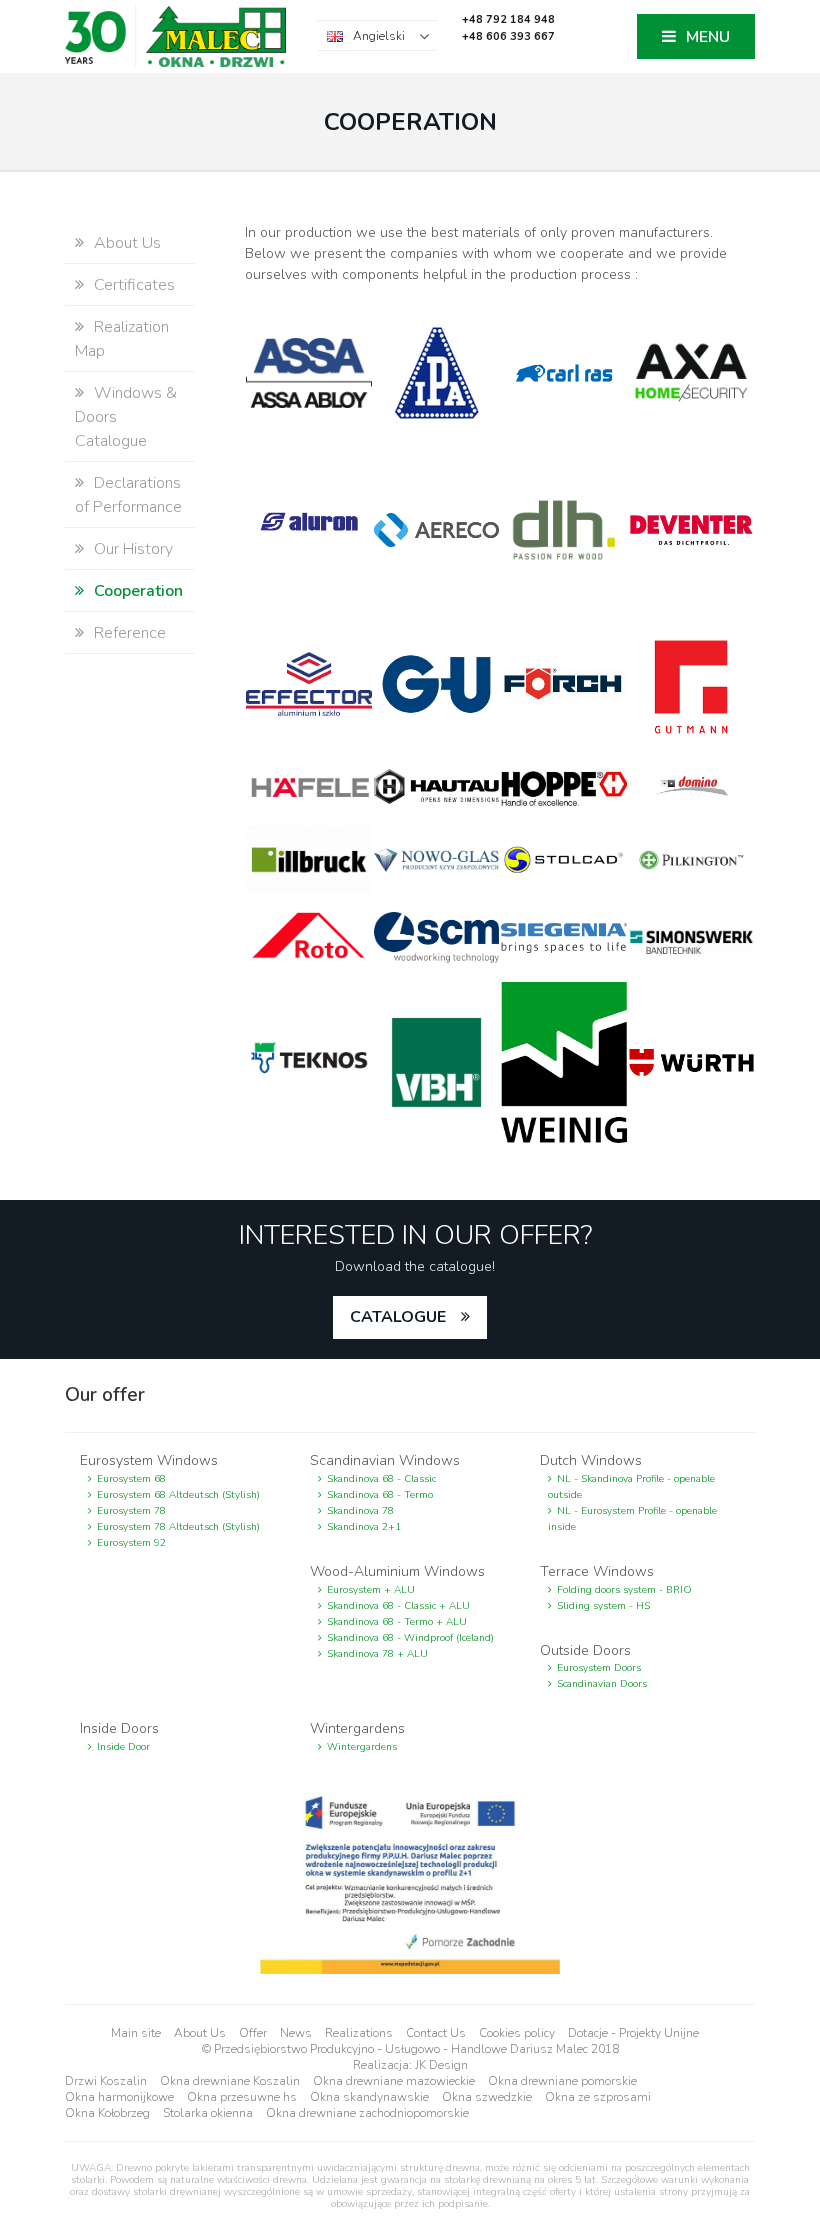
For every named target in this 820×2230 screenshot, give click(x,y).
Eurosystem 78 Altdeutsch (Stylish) (178, 1527)
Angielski (379, 36)
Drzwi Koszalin (106, 2081)
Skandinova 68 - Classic (381, 1479)
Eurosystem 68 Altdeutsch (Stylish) (178, 1495)
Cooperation (138, 591)
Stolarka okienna (208, 2113)
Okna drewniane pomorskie (562, 2081)
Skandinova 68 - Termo (380, 1495)
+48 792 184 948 (508, 19)
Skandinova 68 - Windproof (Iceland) (410, 1638)
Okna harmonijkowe (119, 2097)
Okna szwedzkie (487, 2097)
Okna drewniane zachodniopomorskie (367, 2113)
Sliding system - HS (603, 1606)
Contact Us (436, 2033)
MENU (708, 37)
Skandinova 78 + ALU (377, 1654)
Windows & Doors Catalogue (126, 417)
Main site (136, 2033)
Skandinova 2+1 (364, 1527)
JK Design (441, 2065)
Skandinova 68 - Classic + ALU (398, 1606)
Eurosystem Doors (599, 1668)
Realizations (359, 2033)
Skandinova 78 (360, 1511)
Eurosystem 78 (131, 1511)
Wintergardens (362, 1747)
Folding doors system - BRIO (624, 1590)
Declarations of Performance (128, 495)
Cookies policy (517, 2033)
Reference (130, 633)
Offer (253, 2033)
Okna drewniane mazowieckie (394, 2081)
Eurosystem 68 (131, 1479)
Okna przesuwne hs (242, 2097)
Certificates (134, 285)
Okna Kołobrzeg (107, 2113)
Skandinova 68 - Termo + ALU (397, 1622)
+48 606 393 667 (508, 36)
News (296, 2033)
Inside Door (123, 1747)
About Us (127, 243)
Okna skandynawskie (369, 2097)
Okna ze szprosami (598, 2097)
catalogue (398, 1317)
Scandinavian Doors (602, 1684)
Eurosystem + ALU (371, 1590)
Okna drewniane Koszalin (230, 2081)
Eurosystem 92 (131, 1543)
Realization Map (122, 339)
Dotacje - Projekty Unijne (633, 2033)
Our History (133, 549)
